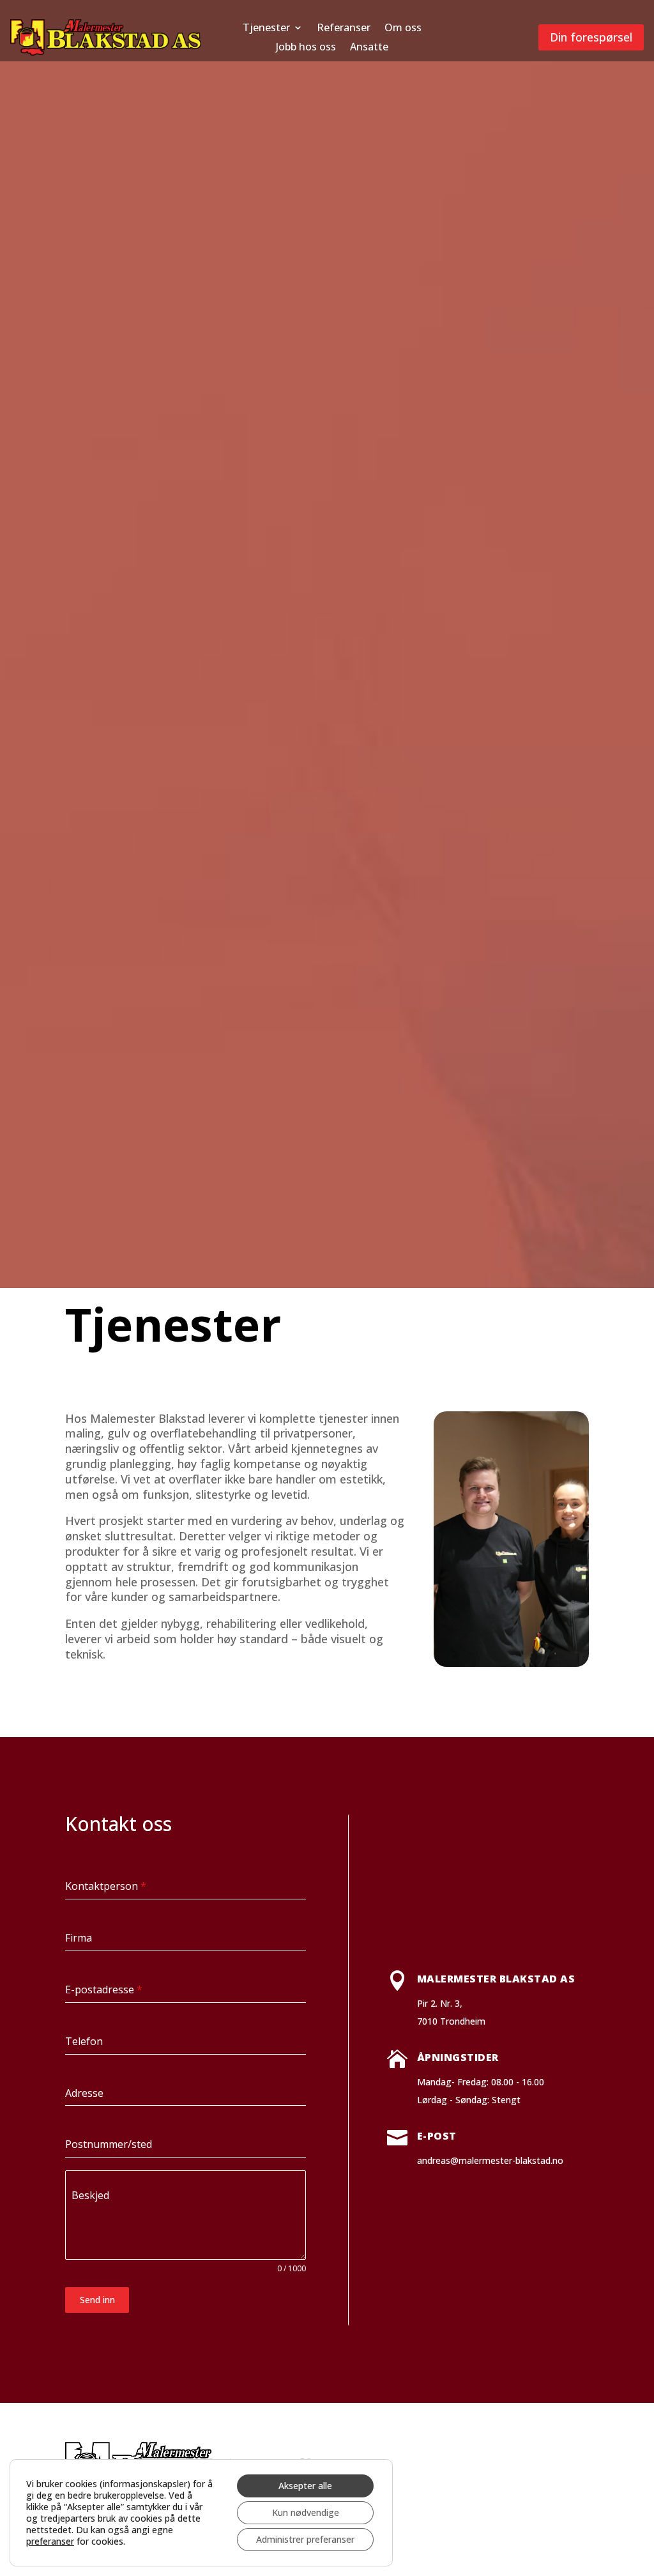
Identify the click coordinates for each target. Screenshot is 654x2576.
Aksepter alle (305, 2486)
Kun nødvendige (306, 2512)
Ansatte (369, 48)
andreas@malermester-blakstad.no (490, 2160)
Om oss (403, 29)
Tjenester (266, 29)
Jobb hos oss (306, 48)
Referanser (344, 29)
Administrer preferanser (305, 2539)
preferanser (50, 2541)
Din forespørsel (591, 37)
